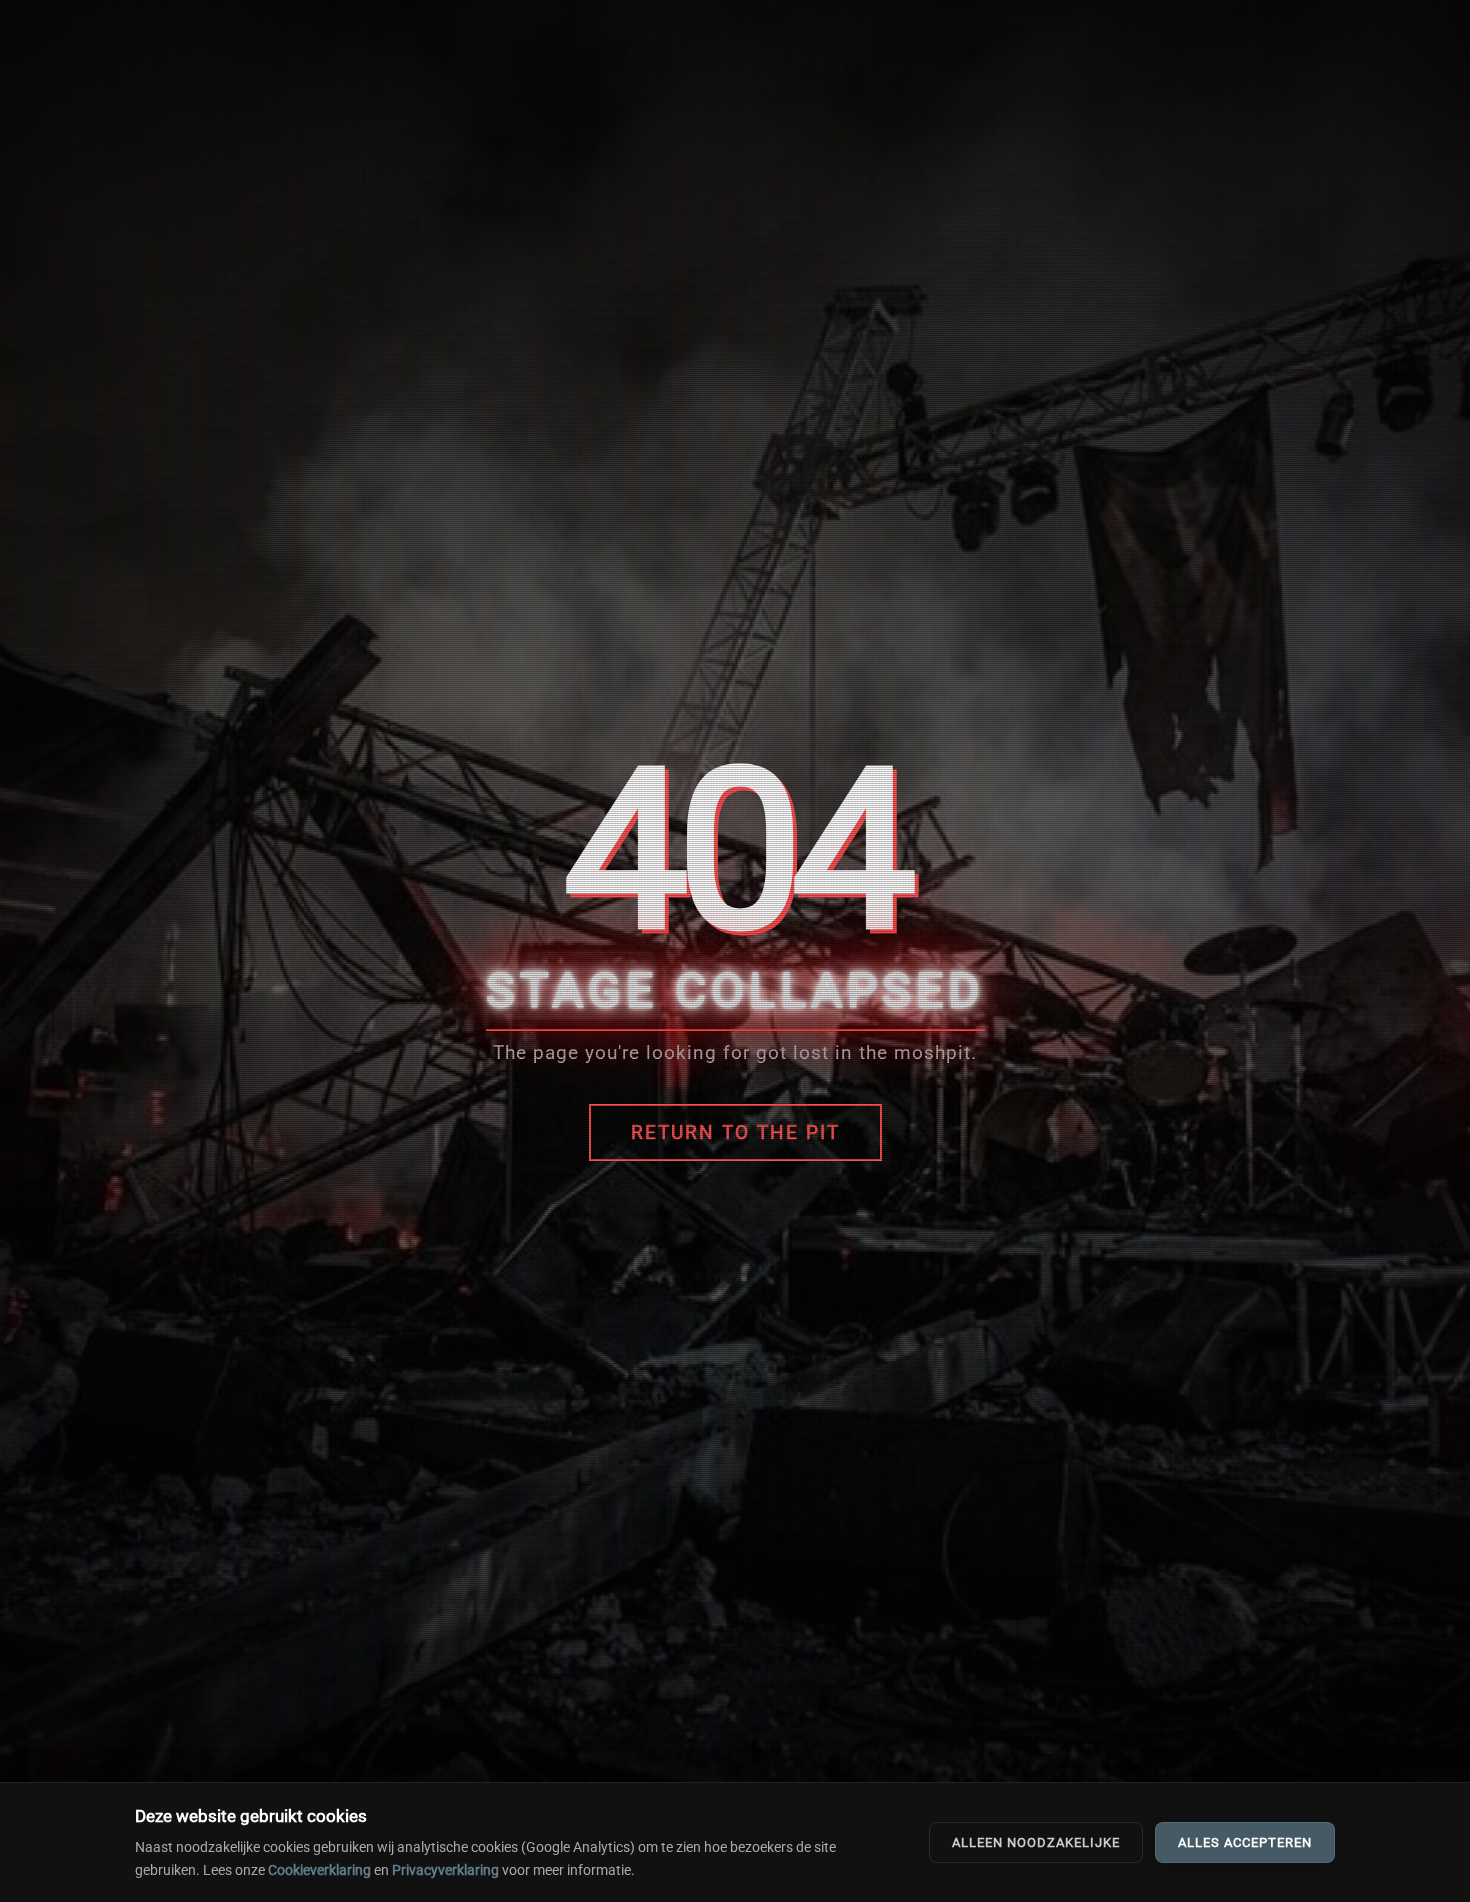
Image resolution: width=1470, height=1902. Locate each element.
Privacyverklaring (445, 1870)
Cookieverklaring (319, 1870)
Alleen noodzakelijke (1036, 1842)
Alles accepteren (1245, 1842)
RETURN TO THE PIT (735, 1132)
